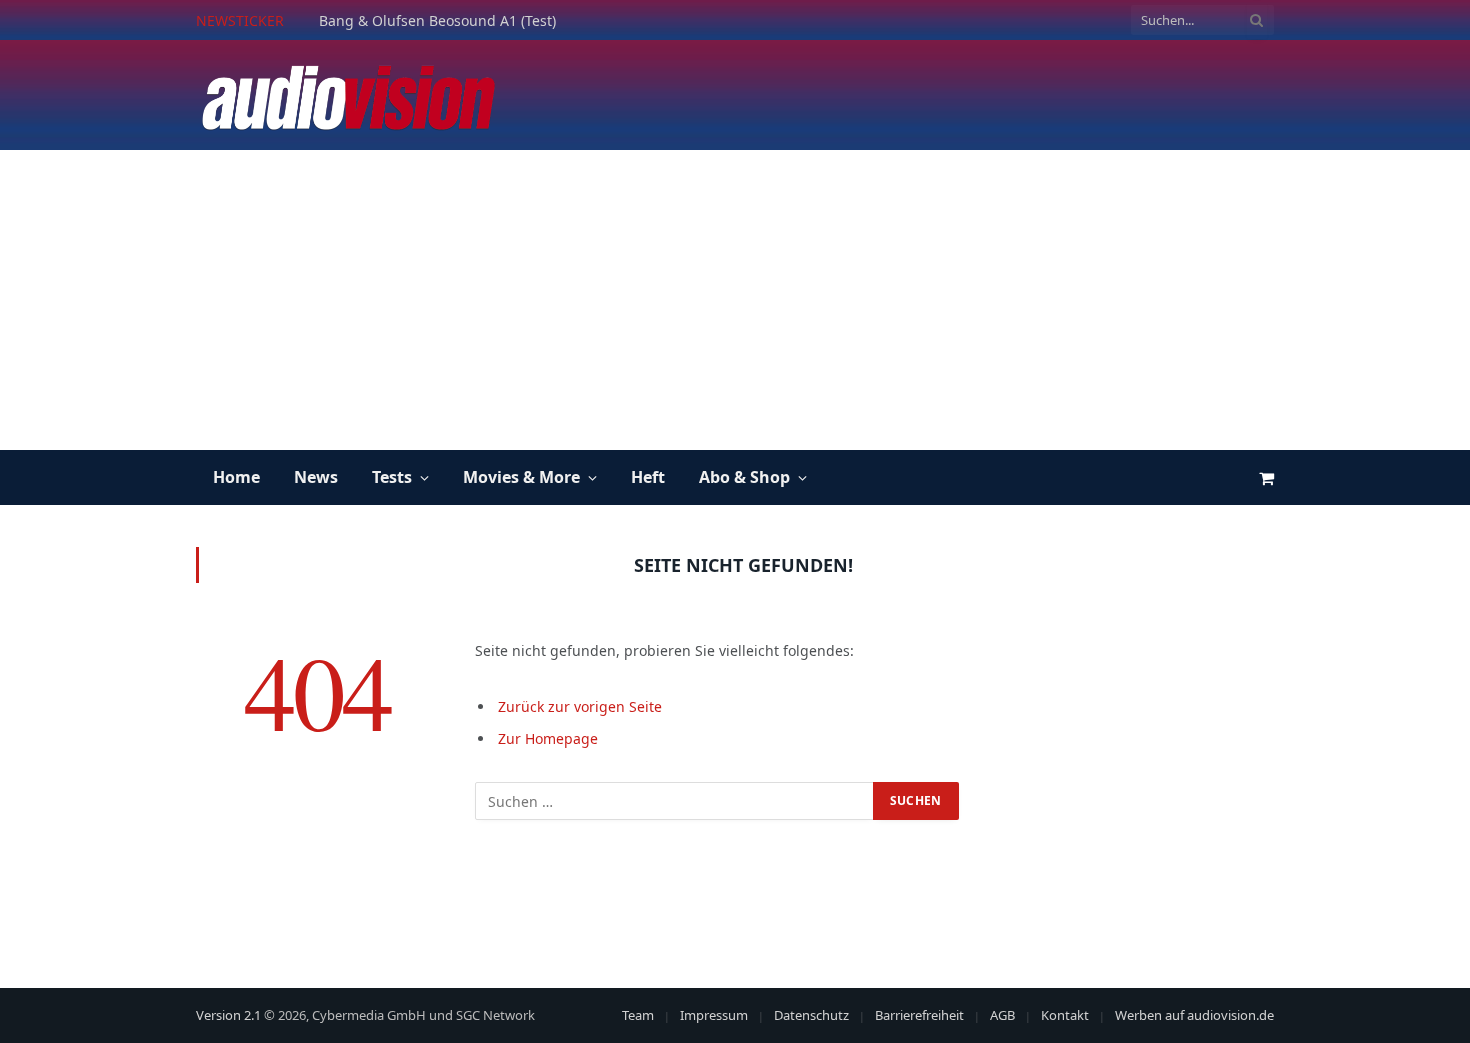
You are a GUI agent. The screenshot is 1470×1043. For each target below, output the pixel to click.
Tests (392, 477)
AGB (1002, 1015)
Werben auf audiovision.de (1194, 1015)
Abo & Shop (744, 477)
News (316, 477)
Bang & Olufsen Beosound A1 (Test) (437, 21)
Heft (648, 477)
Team (638, 1015)
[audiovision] (347, 95)
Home (236, 477)
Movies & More (521, 477)
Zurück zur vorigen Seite (580, 706)
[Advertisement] (735, 300)
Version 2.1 (228, 1015)
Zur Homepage (548, 738)
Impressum (714, 1015)
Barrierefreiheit (919, 1015)
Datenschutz (811, 1015)
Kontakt (1065, 1015)
